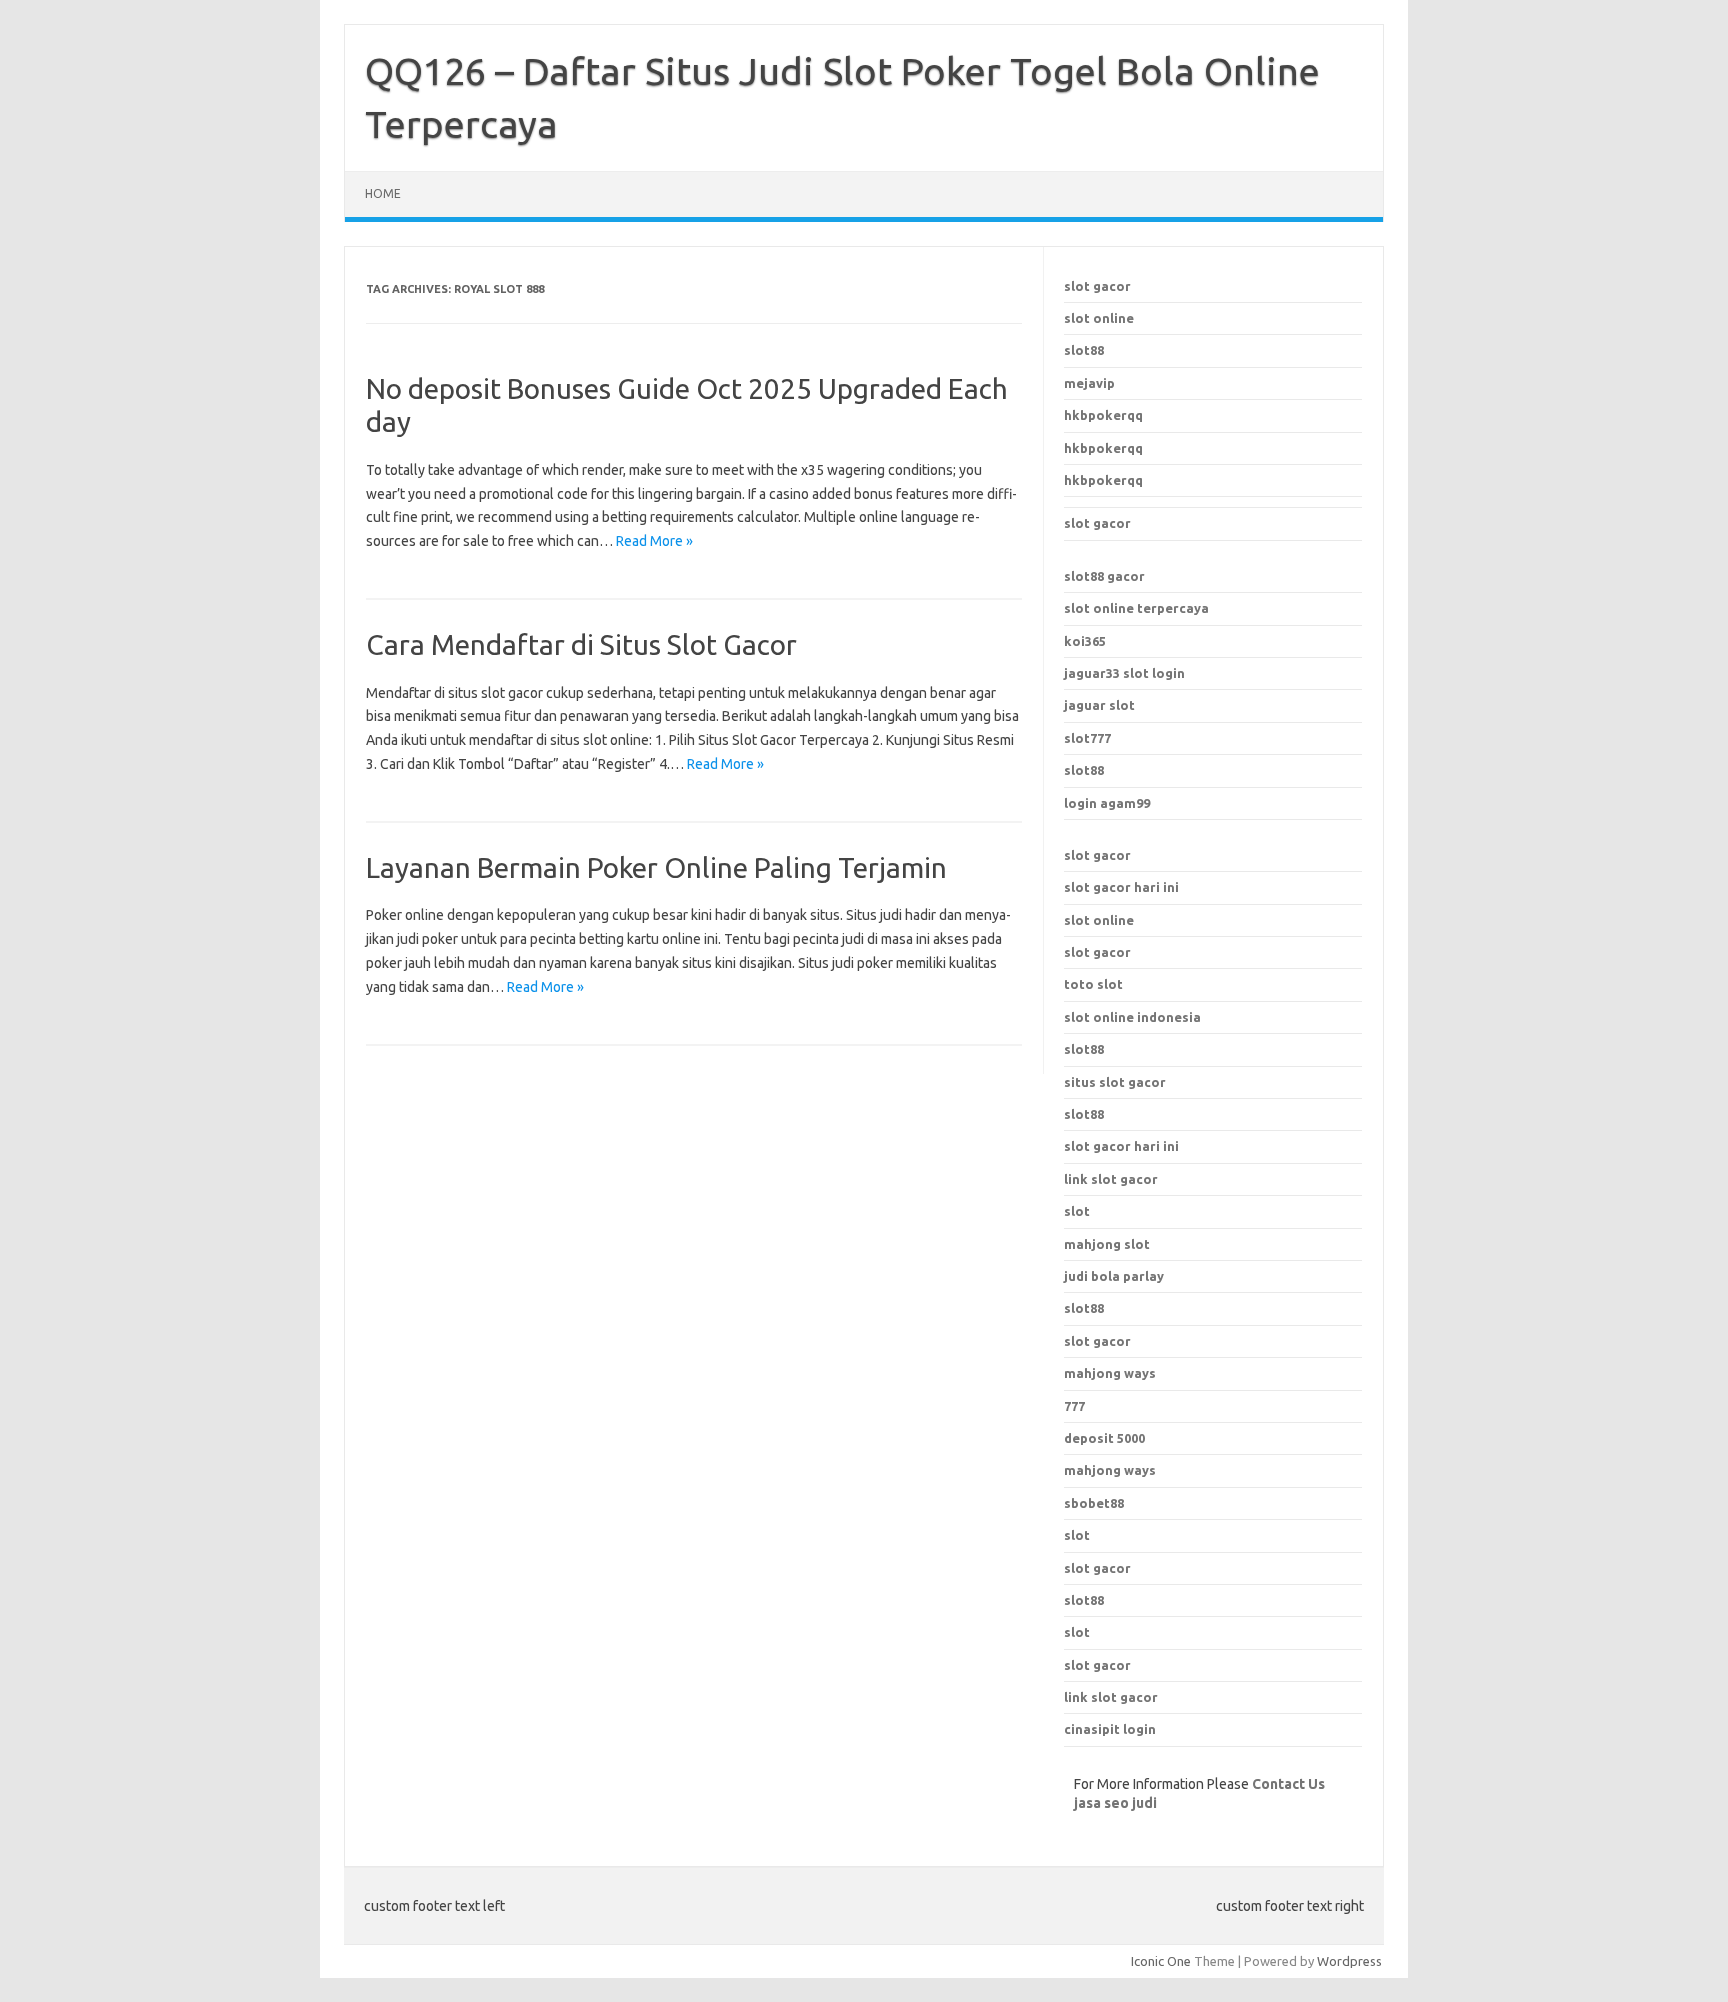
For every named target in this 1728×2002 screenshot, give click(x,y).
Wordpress (1349, 1961)
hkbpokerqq (1103, 415)
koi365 (1085, 641)
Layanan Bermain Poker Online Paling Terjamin (656, 867)
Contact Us (1288, 1784)
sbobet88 (1094, 1503)
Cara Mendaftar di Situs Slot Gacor (581, 644)
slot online (1099, 318)
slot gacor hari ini (1121, 887)
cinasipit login (1110, 1729)
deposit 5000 (1104, 1438)
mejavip (1089, 383)
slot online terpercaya (1136, 608)
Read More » (654, 541)
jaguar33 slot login (1124, 673)
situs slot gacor (1115, 1082)
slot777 (1087, 738)
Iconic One (1161, 1961)
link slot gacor (1111, 1179)
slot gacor (1097, 286)
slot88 (1084, 350)
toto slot (1093, 984)
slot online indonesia (1132, 1017)
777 (1074, 1406)
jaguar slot (1099, 705)
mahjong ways (1110, 1373)
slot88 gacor (1104, 576)
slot (1077, 1535)
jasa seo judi (1115, 1803)
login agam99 (1107, 803)
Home (383, 193)
